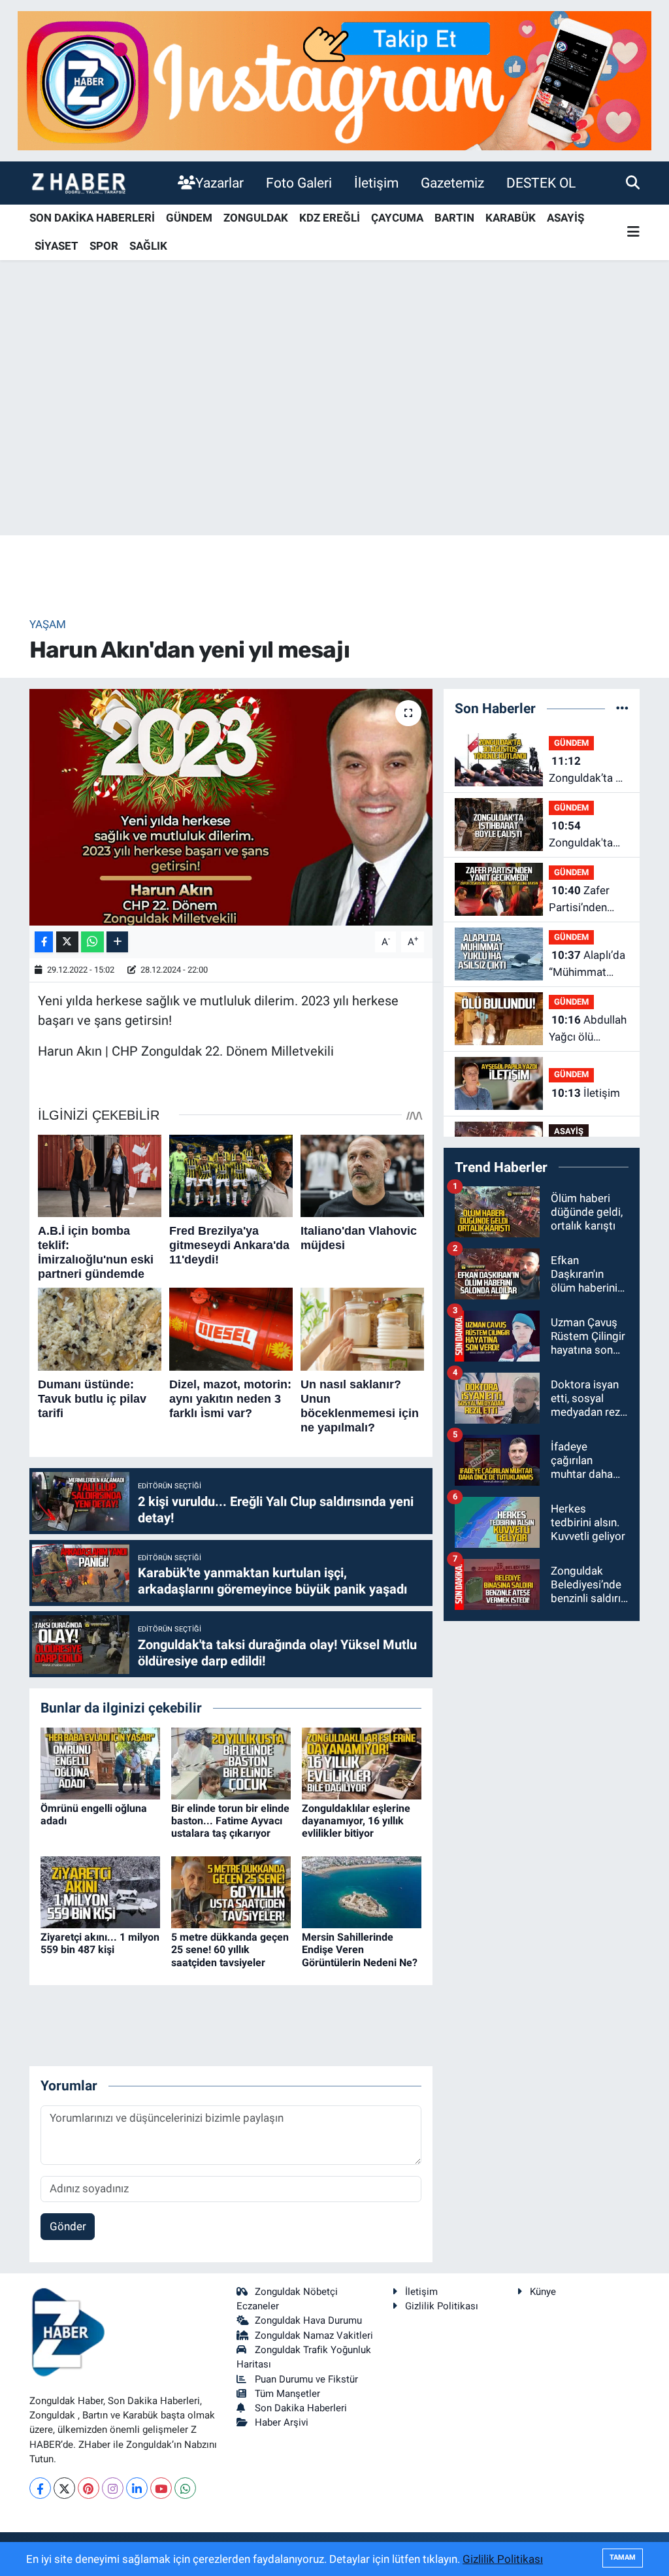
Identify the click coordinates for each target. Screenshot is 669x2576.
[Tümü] (622, 708)
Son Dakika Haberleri (301, 2408)
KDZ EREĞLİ (330, 218)
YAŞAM (48, 624)
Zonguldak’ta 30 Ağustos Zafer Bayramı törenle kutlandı (589, 770)
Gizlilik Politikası (442, 2306)
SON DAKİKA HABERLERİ (92, 218)
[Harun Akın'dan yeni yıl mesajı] (231, 807)
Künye (543, 2292)
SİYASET (57, 246)
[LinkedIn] (137, 2488)
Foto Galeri (299, 183)
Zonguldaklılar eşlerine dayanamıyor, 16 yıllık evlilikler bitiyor (356, 1821)
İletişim (376, 183)
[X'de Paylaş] (67, 942)
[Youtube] (161, 2488)
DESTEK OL (541, 183)
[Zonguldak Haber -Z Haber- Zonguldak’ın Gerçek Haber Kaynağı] (78, 183)
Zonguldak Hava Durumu (308, 2320)
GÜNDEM (189, 218)
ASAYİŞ (565, 218)
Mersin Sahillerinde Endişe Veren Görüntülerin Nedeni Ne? (360, 1949)
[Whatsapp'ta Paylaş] (92, 942)
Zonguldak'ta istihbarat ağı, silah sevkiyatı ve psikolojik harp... (583, 835)
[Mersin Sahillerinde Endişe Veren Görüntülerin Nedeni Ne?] (362, 1892)
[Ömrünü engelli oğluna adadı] (100, 1762)
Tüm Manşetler (287, 2394)
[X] (64, 2488)
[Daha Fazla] (117, 942)
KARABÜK (511, 218)
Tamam (623, 2557)
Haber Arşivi (282, 2422)
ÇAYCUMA (397, 218)
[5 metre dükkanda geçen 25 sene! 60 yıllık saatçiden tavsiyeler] (231, 1892)
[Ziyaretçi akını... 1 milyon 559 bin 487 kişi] (100, 1892)
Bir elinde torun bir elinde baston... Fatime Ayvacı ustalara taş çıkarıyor (230, 1821)
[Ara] (633, 182)
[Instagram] (113, 2488)
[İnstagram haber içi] (334, 80)
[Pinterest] (89, 2488)
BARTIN (454, 218)
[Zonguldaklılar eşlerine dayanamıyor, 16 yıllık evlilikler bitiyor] (362, 1762)
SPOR (104, 246)
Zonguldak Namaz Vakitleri (314, 2335)
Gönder (68, 2226)
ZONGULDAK (256, 218)
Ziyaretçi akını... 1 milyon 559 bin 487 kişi (100, 1943)
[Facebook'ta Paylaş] (44, 942)
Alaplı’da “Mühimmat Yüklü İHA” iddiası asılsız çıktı (587, 964)
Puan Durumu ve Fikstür (306, 2379)
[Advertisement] (334, 433)
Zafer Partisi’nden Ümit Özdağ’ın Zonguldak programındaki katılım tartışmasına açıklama (585, 900)
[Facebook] (40, 2488)
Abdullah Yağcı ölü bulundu (588, 1029)
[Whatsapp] (185, 2488)
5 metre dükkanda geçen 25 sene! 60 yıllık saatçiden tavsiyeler (230, 1949)
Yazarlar (220, 183)
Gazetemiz (452, 183)
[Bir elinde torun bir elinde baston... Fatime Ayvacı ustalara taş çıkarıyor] (231, 1762)
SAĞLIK (148, 246)
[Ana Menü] (633, 232)
